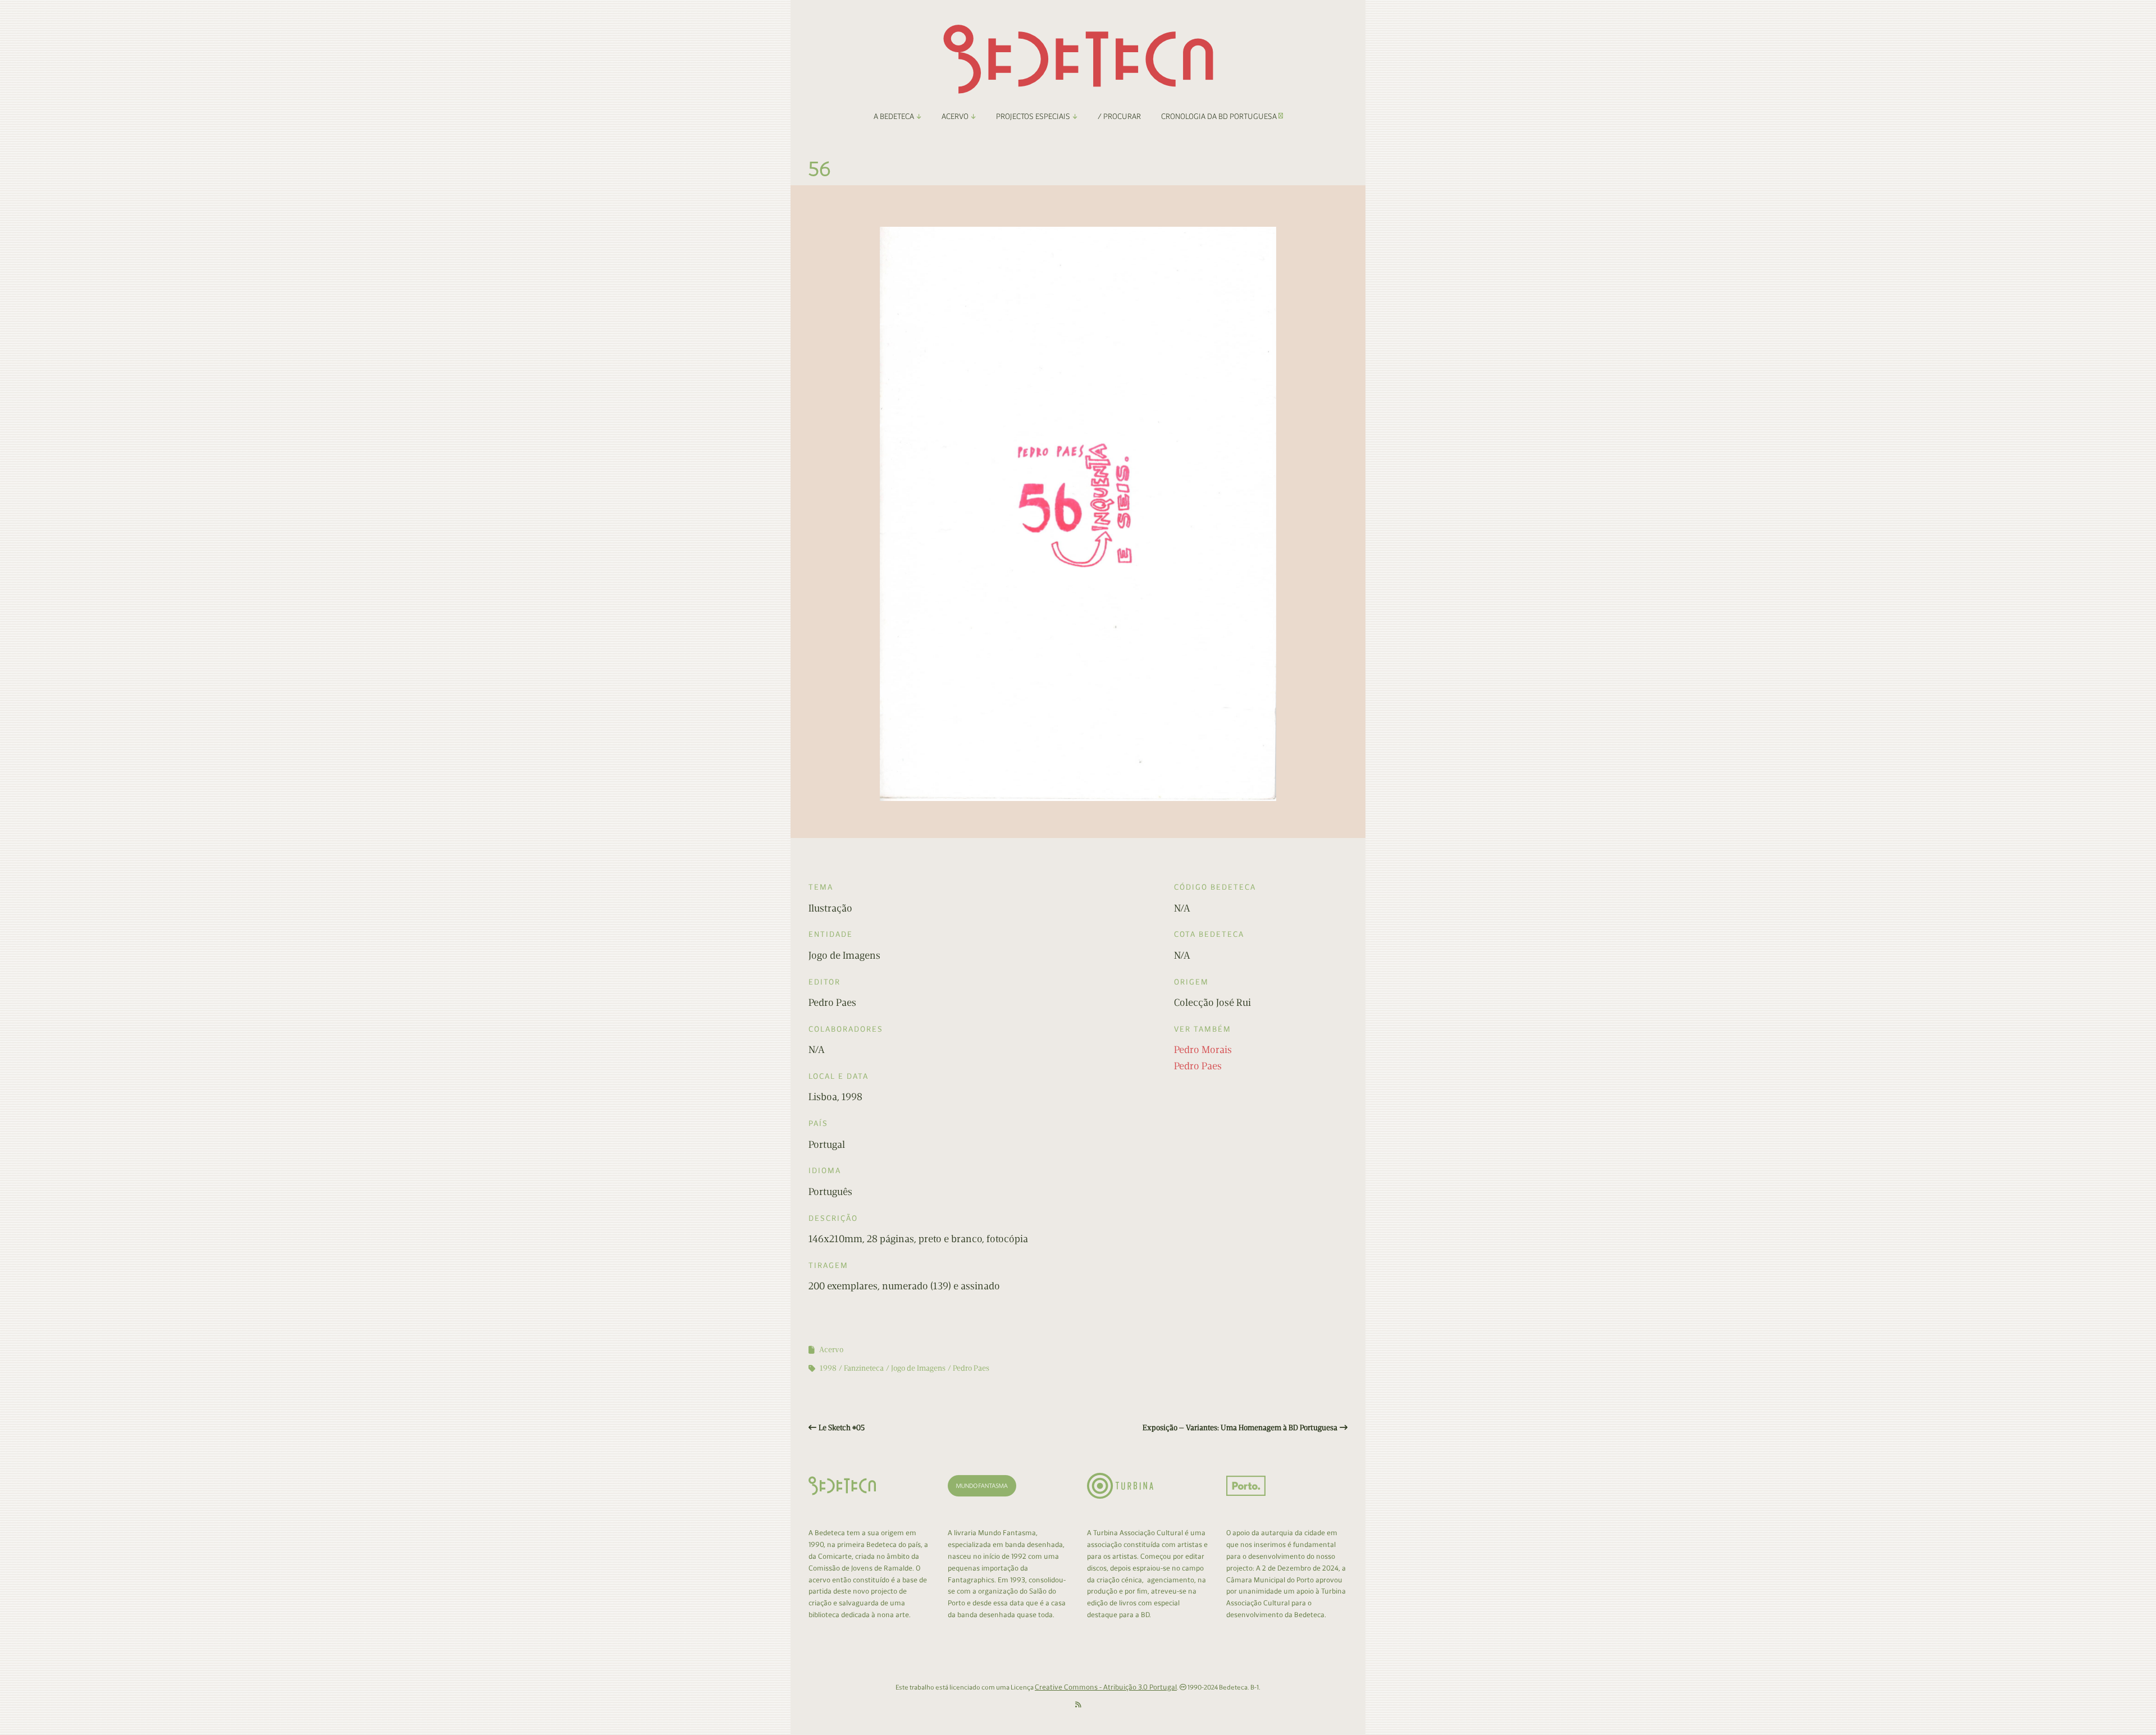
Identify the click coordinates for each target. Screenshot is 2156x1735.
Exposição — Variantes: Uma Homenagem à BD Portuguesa (1240, 1428)
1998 (828, 1368)
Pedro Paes (1198, 1066)
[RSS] (1078, 1705)
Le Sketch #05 (842, 1428)
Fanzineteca (864, 1368)
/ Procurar (1119, 116)
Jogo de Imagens (918, 1368)
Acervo (831, 1350)
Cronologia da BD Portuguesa (1220, 116)
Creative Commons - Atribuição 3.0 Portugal (1106, 1687)
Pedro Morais (1203, 1050)
